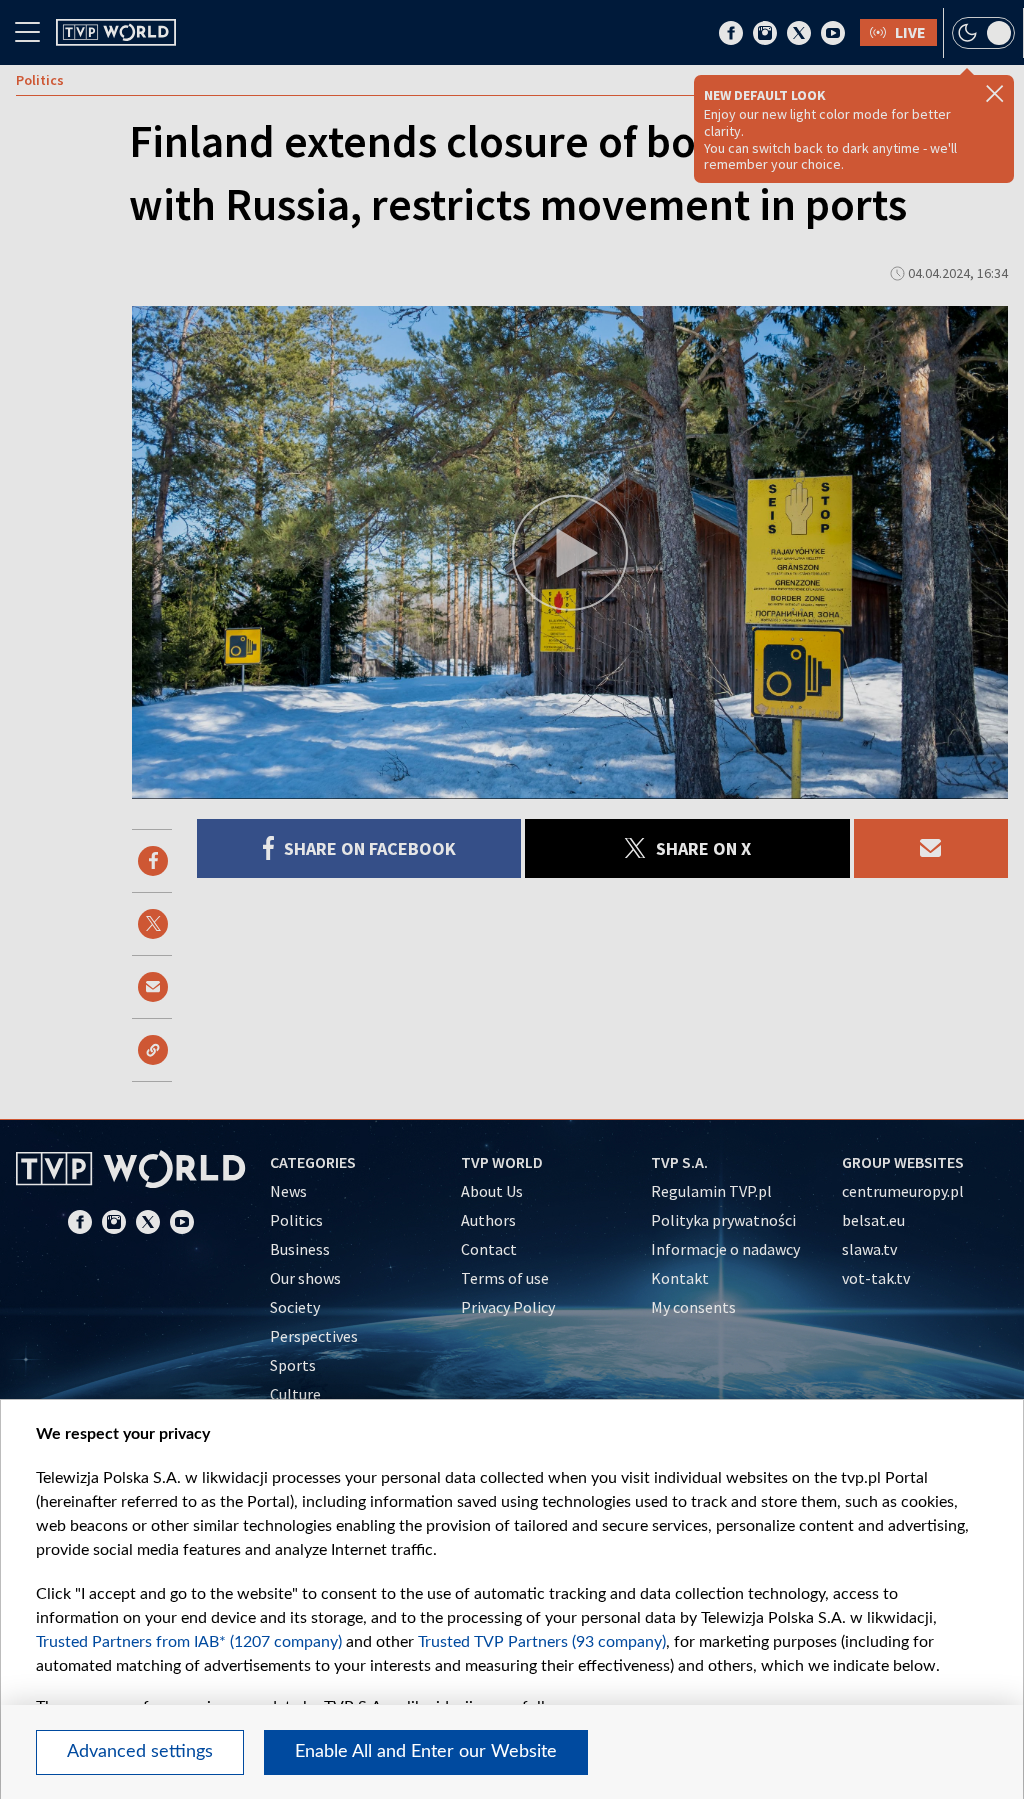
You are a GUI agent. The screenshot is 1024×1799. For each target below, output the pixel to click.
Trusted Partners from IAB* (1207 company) (189, 1642)
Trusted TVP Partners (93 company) (542, 1642)
